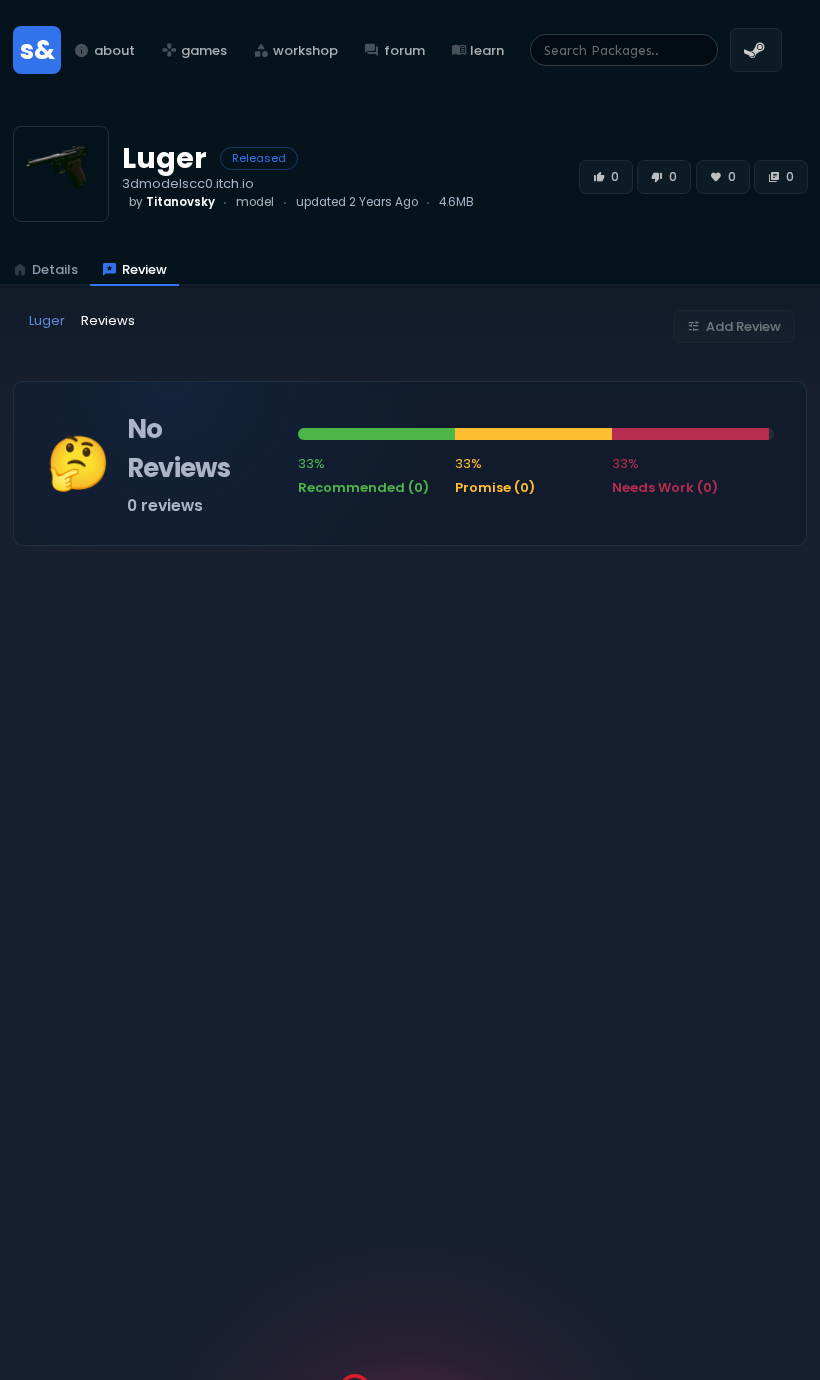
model (255, 202)
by (172, 202)
